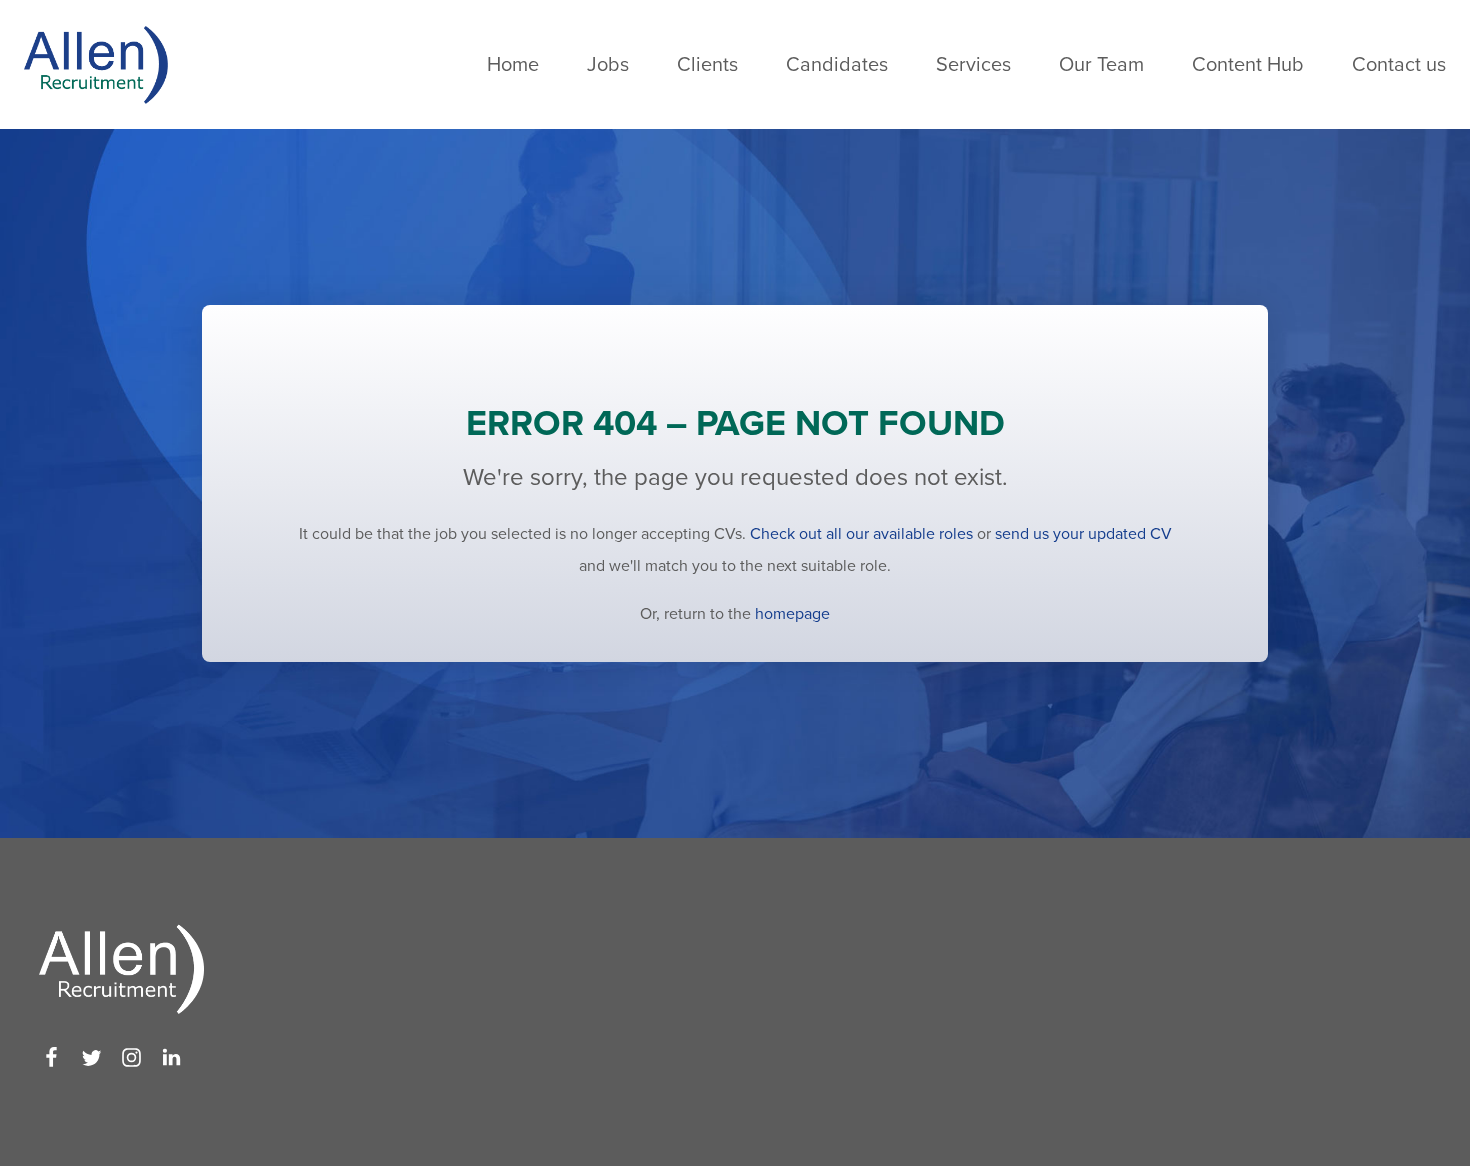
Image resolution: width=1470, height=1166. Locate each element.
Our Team (1101, 65)
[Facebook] (51, 1057)
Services (973, 65)
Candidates (837, 65)
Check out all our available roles (861, 534)
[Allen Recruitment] (96, 64)
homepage (792, 614)
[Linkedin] (171, 1057)
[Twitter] (91, 1057)
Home (513, 65)
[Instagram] (131, 1057)
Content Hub (1248, 65)
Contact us (1399, 65)
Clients (707, 65)
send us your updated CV (1083, 534)
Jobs (608, 65)
